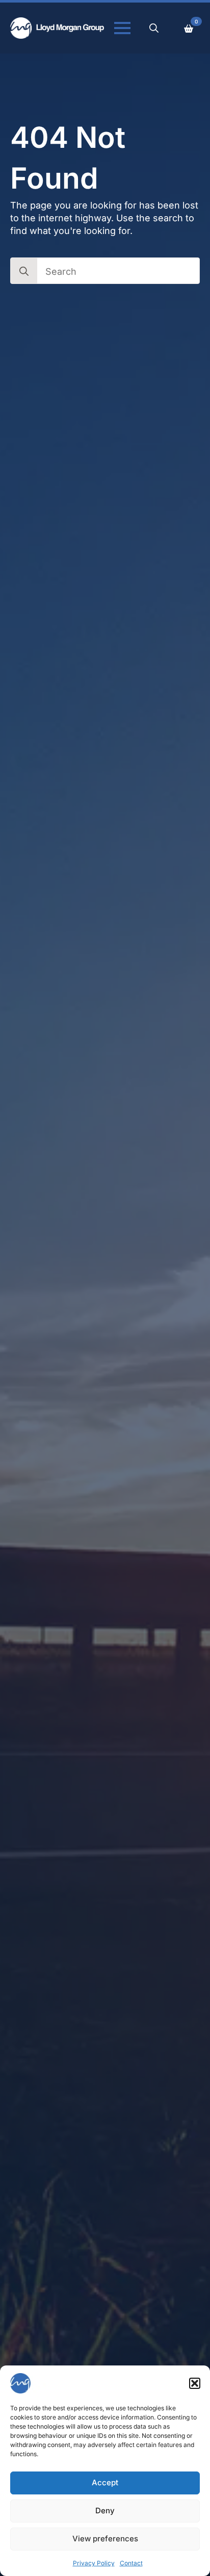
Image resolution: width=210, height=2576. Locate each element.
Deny (105, 2510)
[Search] (24, 271)
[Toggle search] (154, 28)
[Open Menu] (122, 28)
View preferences (105, 2539)
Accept (105, 2482)
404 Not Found (68, 158)
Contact (131, 2563)
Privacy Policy (94, 2563)
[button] (195, 2383)
